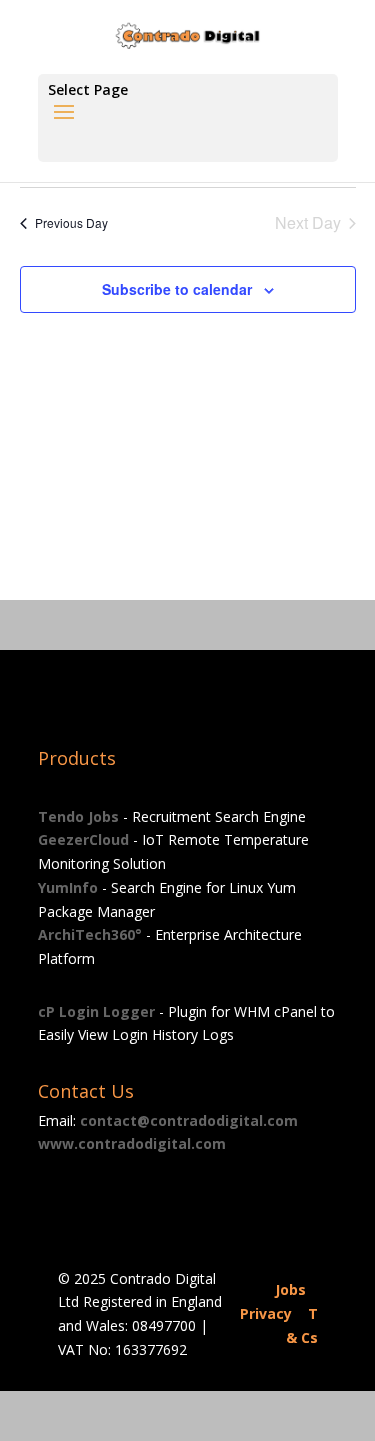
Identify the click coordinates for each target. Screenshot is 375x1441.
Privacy (266, 1313)
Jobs (290, 1289)
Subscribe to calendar (177, 289)
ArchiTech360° (90, 934)
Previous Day (71, 222)
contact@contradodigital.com (189, 1120)
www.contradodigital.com (132, 1143)
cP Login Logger (96, 1011)
